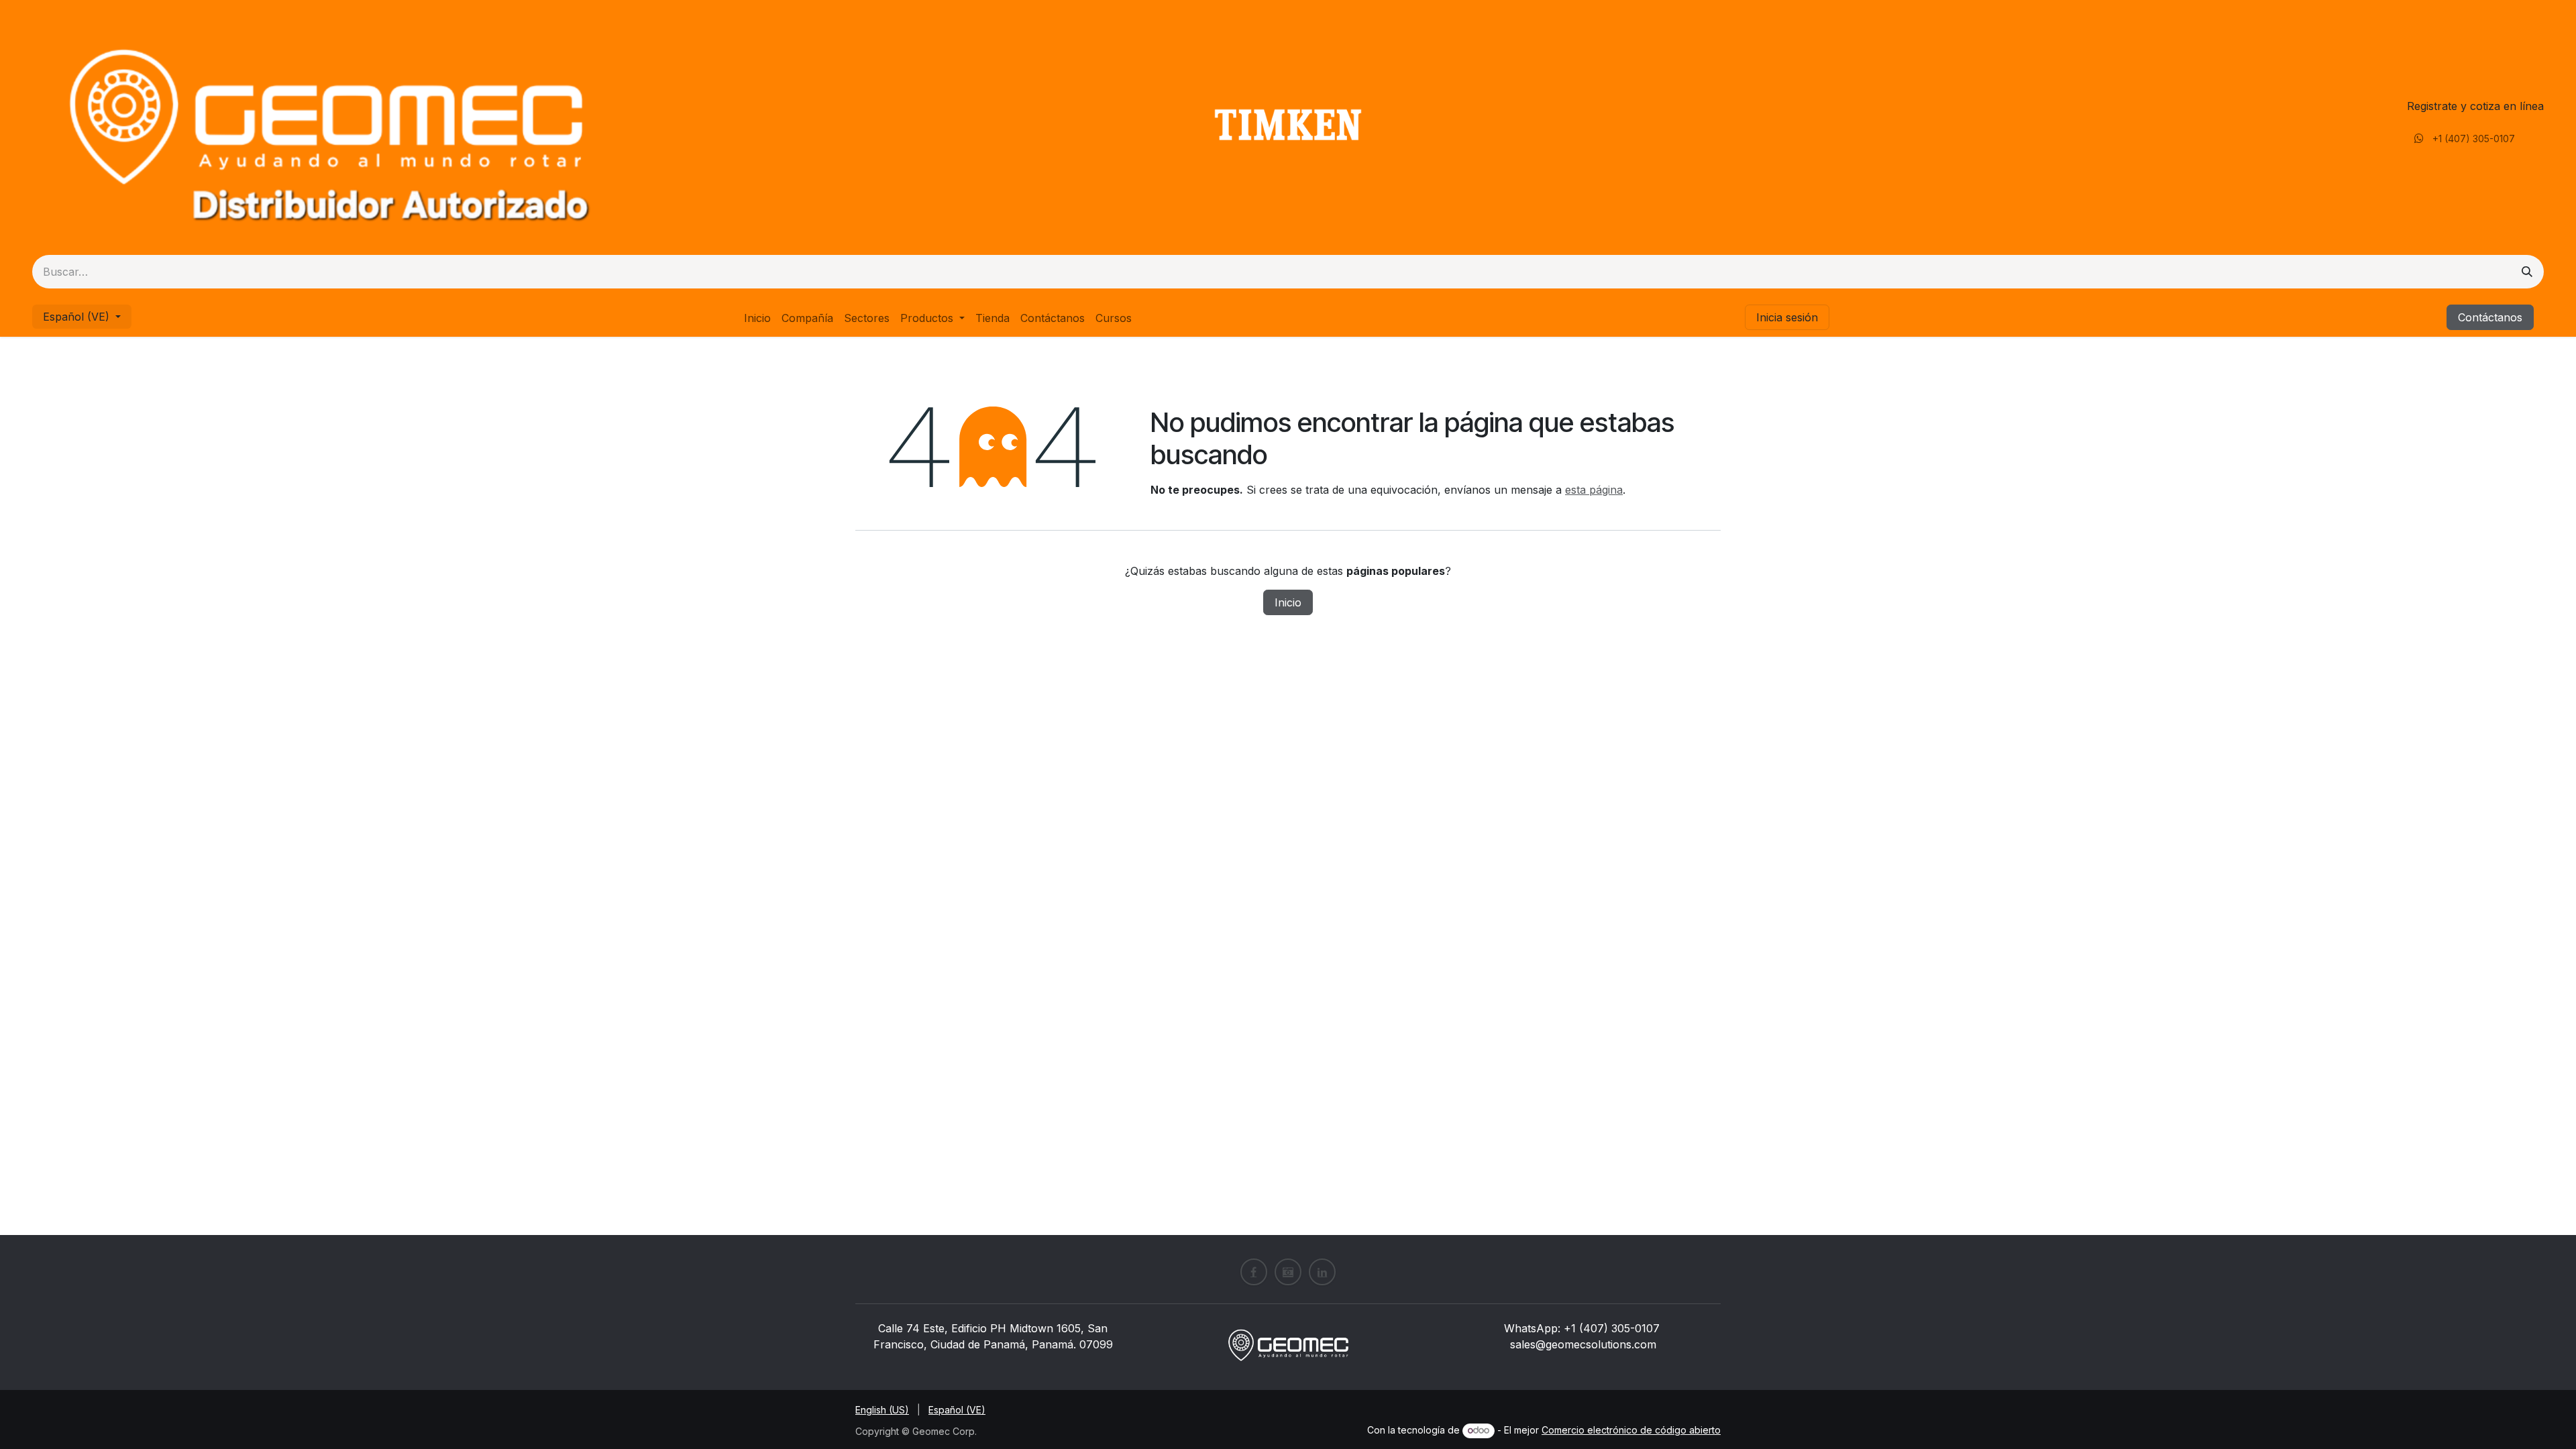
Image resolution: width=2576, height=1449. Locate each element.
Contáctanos (2490, 317)
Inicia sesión (1787, 317)
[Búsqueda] (2527, 272)
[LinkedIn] (1322, 1272)
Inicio (1288, 602)
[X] (1288, 1272)
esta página (1594, 490)
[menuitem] (757, 318)
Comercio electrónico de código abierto (1631, 1430)
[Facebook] (1254, 1272)
